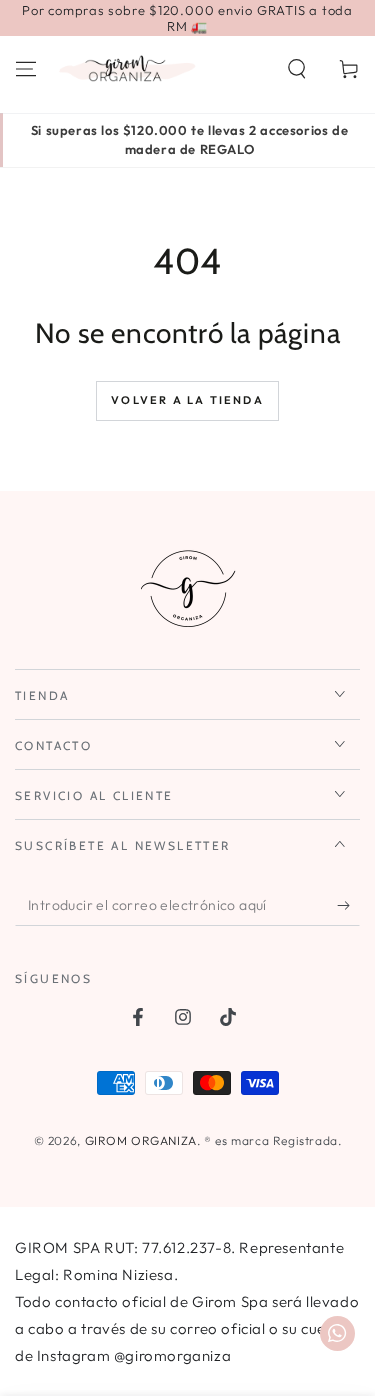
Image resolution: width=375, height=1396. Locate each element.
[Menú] (26, 69)
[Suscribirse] (348, 906)
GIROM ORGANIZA (141, 1140)
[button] (297, 69)
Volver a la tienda (187, 400)
